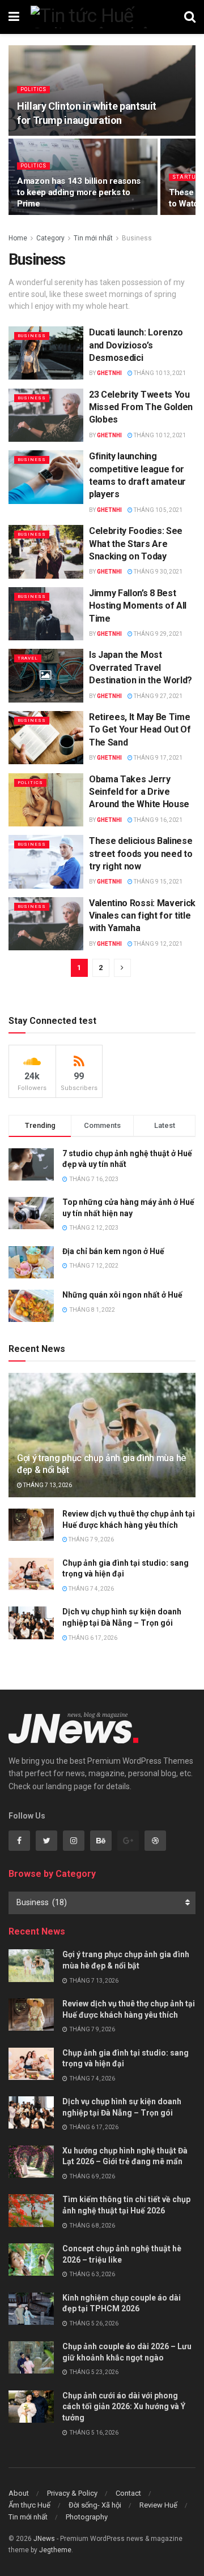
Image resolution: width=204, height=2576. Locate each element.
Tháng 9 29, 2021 (158, 634)
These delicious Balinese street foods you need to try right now (141, 854)
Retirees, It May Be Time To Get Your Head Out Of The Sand (140, 730)
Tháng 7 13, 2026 (47, 1485)
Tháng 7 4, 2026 (91, 1589)
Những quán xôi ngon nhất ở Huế (122, 1295)
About (19, 2493)
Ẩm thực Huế (29, 2505)
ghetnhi (109, 373)
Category (50, 238)
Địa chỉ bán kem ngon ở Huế (113, 1251)
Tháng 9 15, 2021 (158, 882)
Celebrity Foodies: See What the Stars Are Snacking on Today (136, 544)
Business (137, 238)
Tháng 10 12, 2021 (159, 435)
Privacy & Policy (72, 2493)
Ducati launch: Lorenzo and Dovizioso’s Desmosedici (136, 345)
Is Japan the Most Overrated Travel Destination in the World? (141, 667)
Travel (28, 658)
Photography (87, 2517)
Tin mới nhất (93, 238)
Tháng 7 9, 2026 (91, 1539)
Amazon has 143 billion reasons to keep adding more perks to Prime (79, 192)
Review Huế (158, 2505)
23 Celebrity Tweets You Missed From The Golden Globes (141, 407)
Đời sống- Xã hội (95, 2505)
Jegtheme (55, 2550)
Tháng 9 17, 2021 (158, 758)
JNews (44, 2539)
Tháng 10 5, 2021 (158, 510)
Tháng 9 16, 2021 (158, 820)
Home (18, 238)
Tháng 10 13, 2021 (159, 373)
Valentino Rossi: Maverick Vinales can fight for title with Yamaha (142, 916)
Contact (128, 2493)
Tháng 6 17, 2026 (92, 1638)
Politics (33, 89)
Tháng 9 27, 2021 (158, 696)
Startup (186, 177)
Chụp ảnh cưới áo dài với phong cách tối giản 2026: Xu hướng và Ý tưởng (124, 2407)
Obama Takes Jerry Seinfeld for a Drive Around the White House (139, 792)
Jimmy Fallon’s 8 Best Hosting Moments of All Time (138, 606)
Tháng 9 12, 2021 (158, 944)
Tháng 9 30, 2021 (158, 572)
